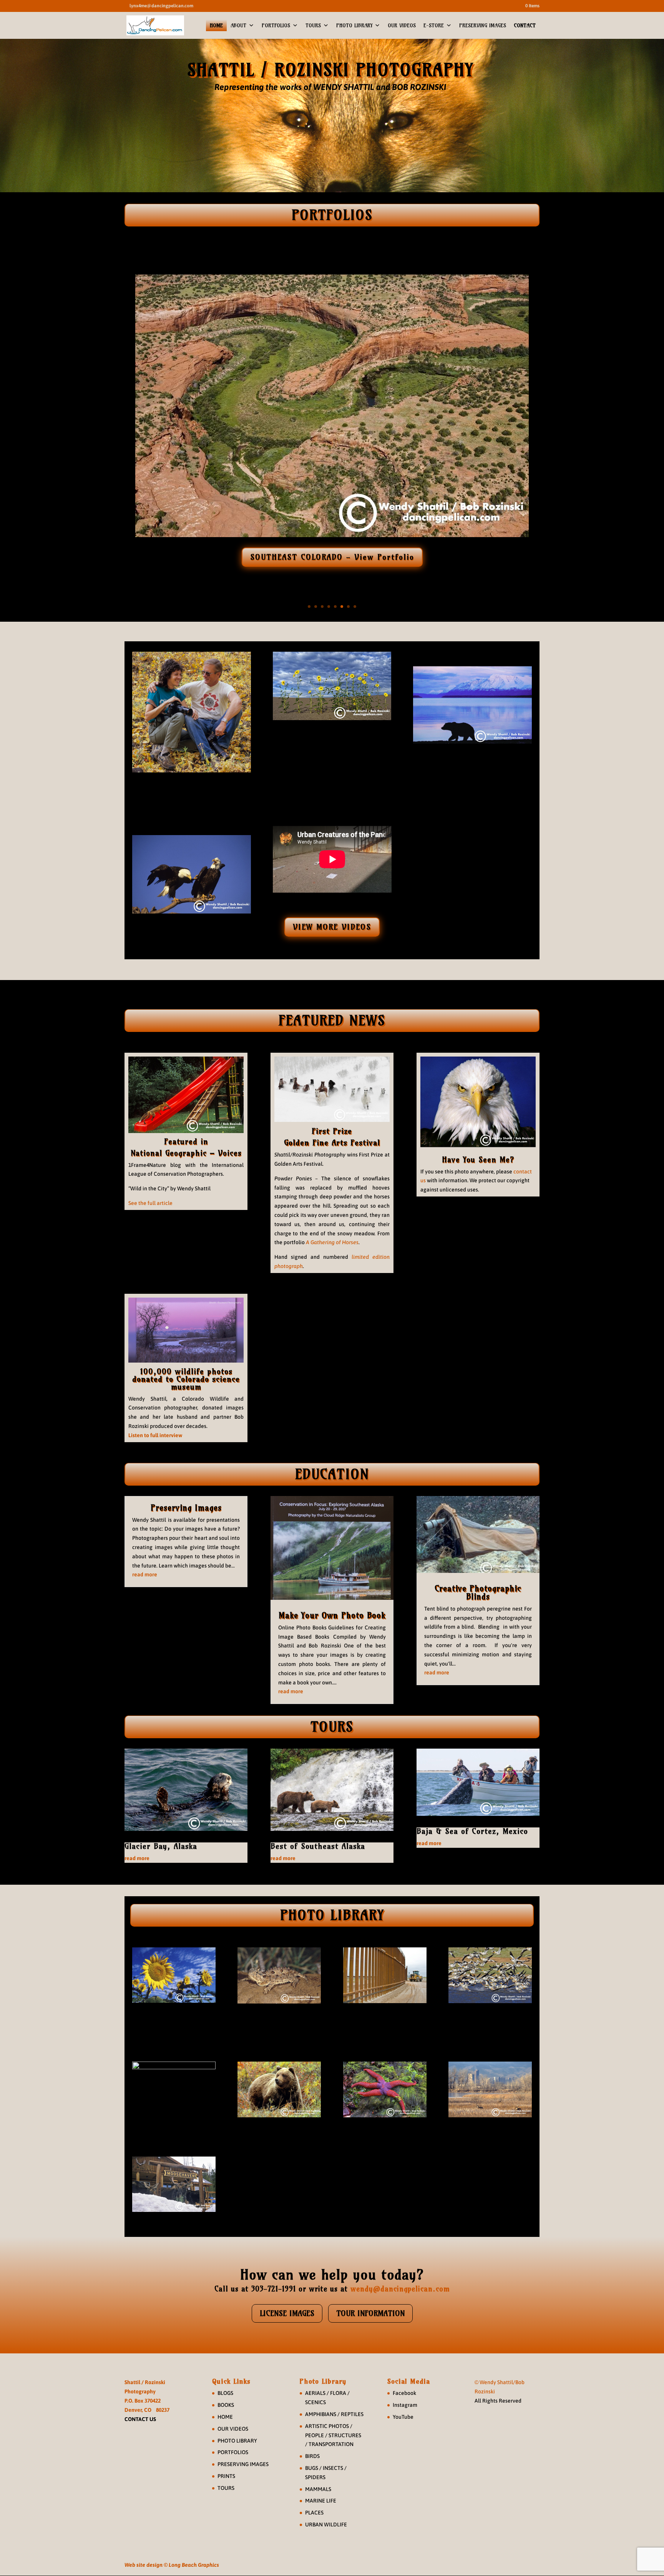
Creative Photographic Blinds (478, 1593)
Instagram (405, 2405)
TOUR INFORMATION (370, 2313)
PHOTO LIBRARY (354, 25)
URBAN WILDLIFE (326, 2524)
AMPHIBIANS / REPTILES (334, 2414)
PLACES (314, 2513)
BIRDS (312, 2456)
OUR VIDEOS (402, 25)
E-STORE (434, 25)
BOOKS (226, 2405)
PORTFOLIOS (276, 25)
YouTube (403, 2417)
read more (145, 1574)
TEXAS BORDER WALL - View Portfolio (332, 557)
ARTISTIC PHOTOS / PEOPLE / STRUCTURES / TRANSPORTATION (333, 2435)
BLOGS (225, 2393)
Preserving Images (186, 1508)
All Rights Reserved (498, 2401)
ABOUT (238, 25)
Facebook (404, 2393)
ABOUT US (191, 796)
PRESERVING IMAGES (483, 25)
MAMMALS (318, 2489)
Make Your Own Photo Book (332, 1615)
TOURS (313, 25)
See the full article (150, 1203)
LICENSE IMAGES (287, 2313)
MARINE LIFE (321, 2501)
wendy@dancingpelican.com (400, 2289)
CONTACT (525, 25)
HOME (216, 25)
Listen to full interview (155, 1435)
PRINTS (226, 2476)
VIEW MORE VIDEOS (332, 927)
